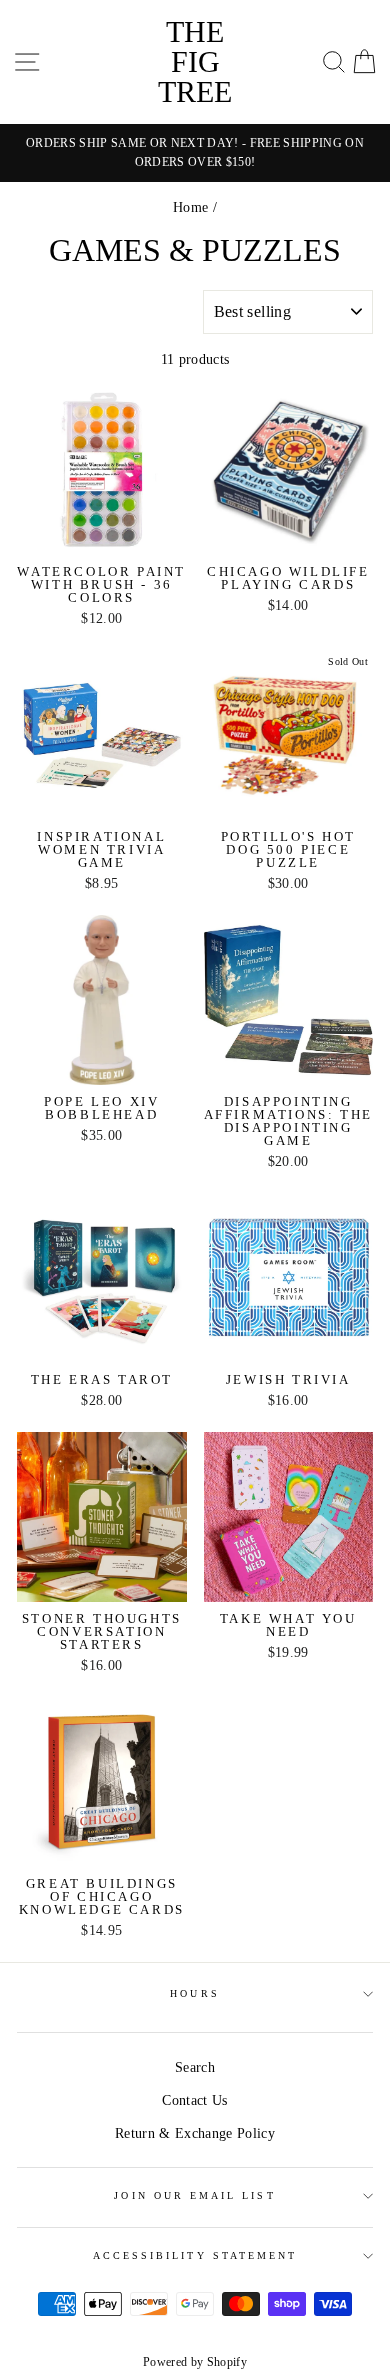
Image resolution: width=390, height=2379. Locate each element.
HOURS (194, 1993)
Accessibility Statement (195, 2255)
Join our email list (194, 2195)
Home (190, 207)
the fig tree (195, 61)
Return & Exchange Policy (195, 2133)
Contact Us (194, 2100)
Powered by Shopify (195, 2362)
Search (195, 2067)
